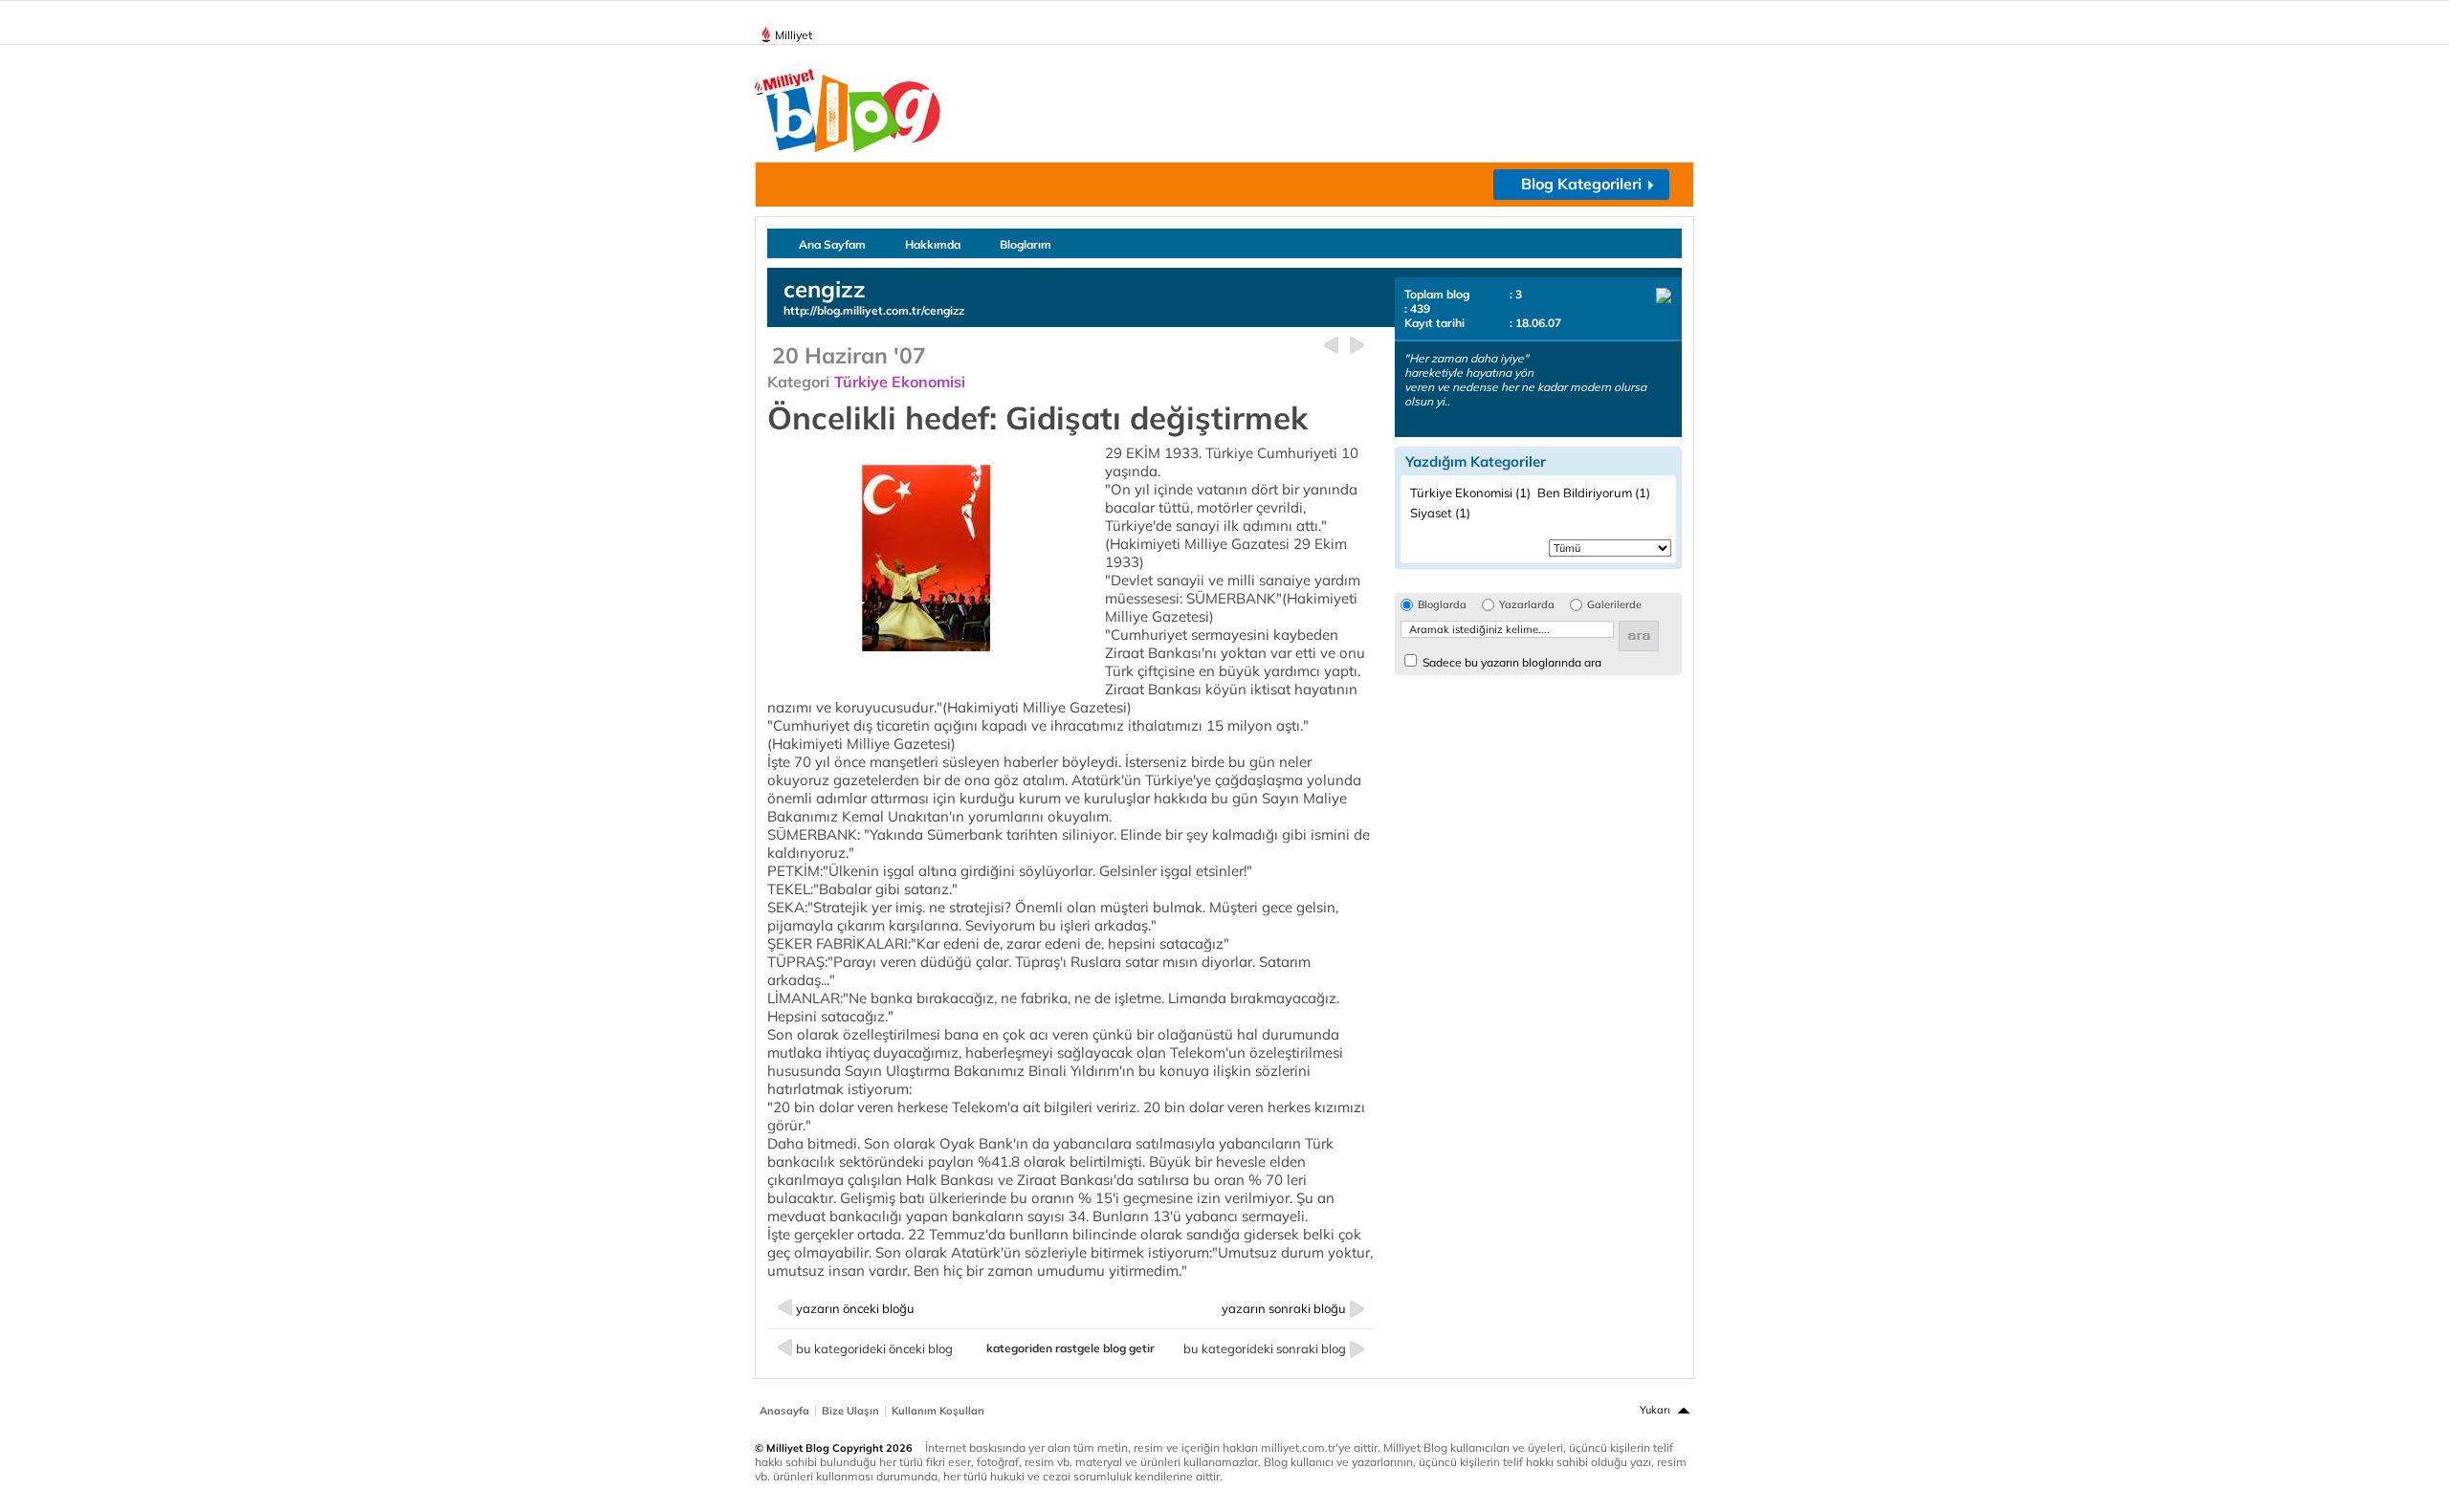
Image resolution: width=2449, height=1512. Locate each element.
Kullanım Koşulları (938, 1411)
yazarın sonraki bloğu (1284, 1308)
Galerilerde (1614, 605)
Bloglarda (1442, 605)
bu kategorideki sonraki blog (1265, 1348)
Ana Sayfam (832, 244)
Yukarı (1655, 1410)
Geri (1331, 346)
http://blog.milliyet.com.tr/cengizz (874, 310)
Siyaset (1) (1440, 513)
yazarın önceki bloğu (855, 1308)
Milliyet (794, 35)
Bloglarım (1026, 244)
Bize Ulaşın (850, 1411)
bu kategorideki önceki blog (874, 1348)
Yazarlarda (1527, 605)
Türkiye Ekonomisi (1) (1470, 493)
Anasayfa (784, 1411)
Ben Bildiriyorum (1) (1594, 493)
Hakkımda (933, 244)
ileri (1357, 346)
